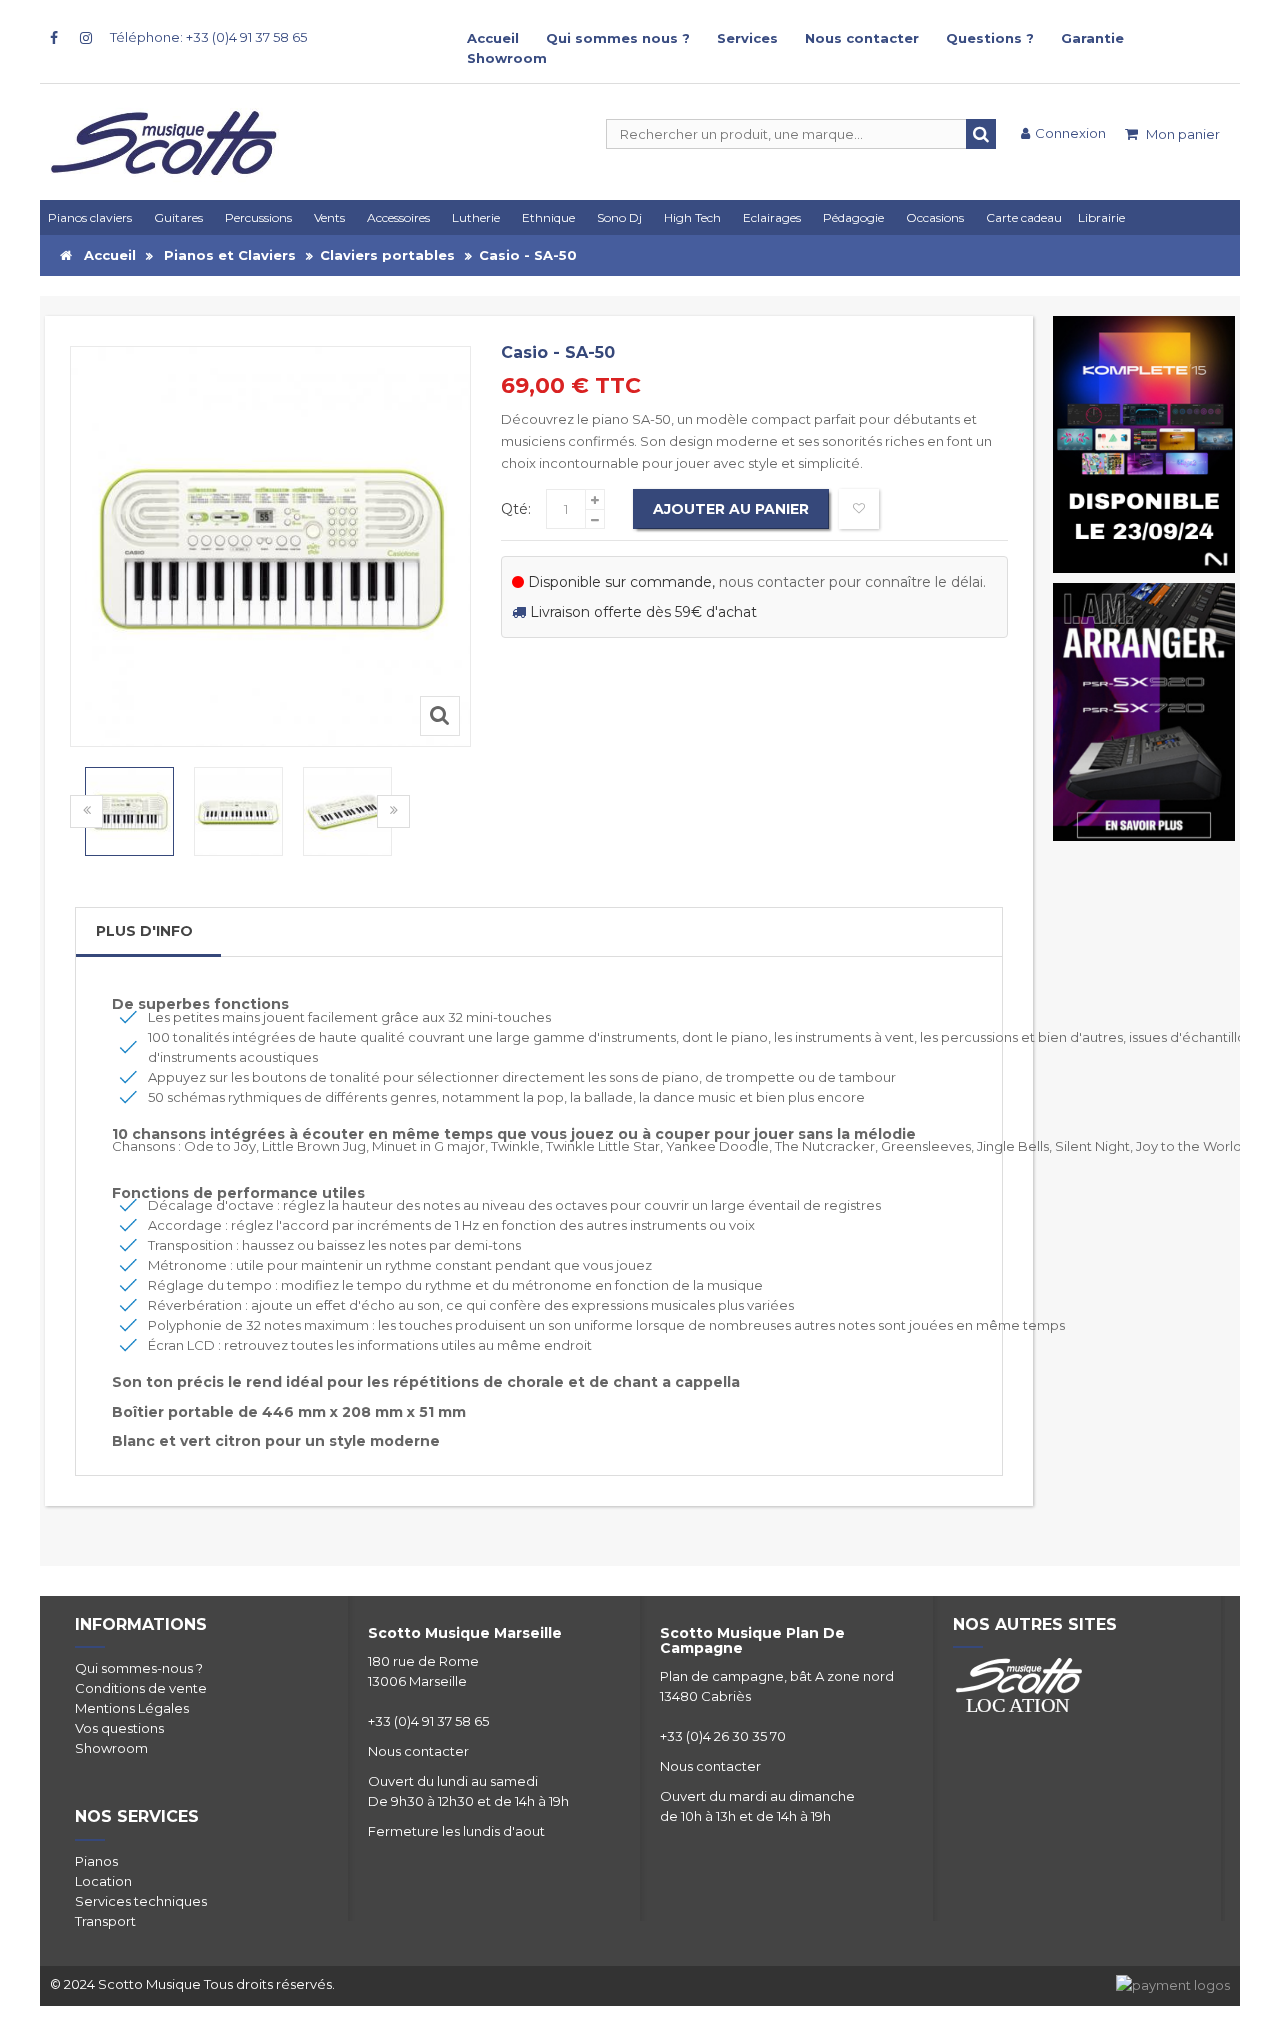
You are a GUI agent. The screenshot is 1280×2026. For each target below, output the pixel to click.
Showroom (507, 58)
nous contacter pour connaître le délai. (852, 582)
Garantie (1092, 38)
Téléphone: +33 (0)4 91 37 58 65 (208, 37)
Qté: (516, 509)
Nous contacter (862, 38)
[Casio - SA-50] (129, 811)
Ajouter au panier (731, 509)
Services (747, 38)
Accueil (493, 38)
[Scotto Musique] (240, 145)
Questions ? (990, 38)
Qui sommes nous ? (618, 38)
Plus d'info (144, 931)
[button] (775, 217)
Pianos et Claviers (230, 255)
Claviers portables (387, 255)
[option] (129, 811)
